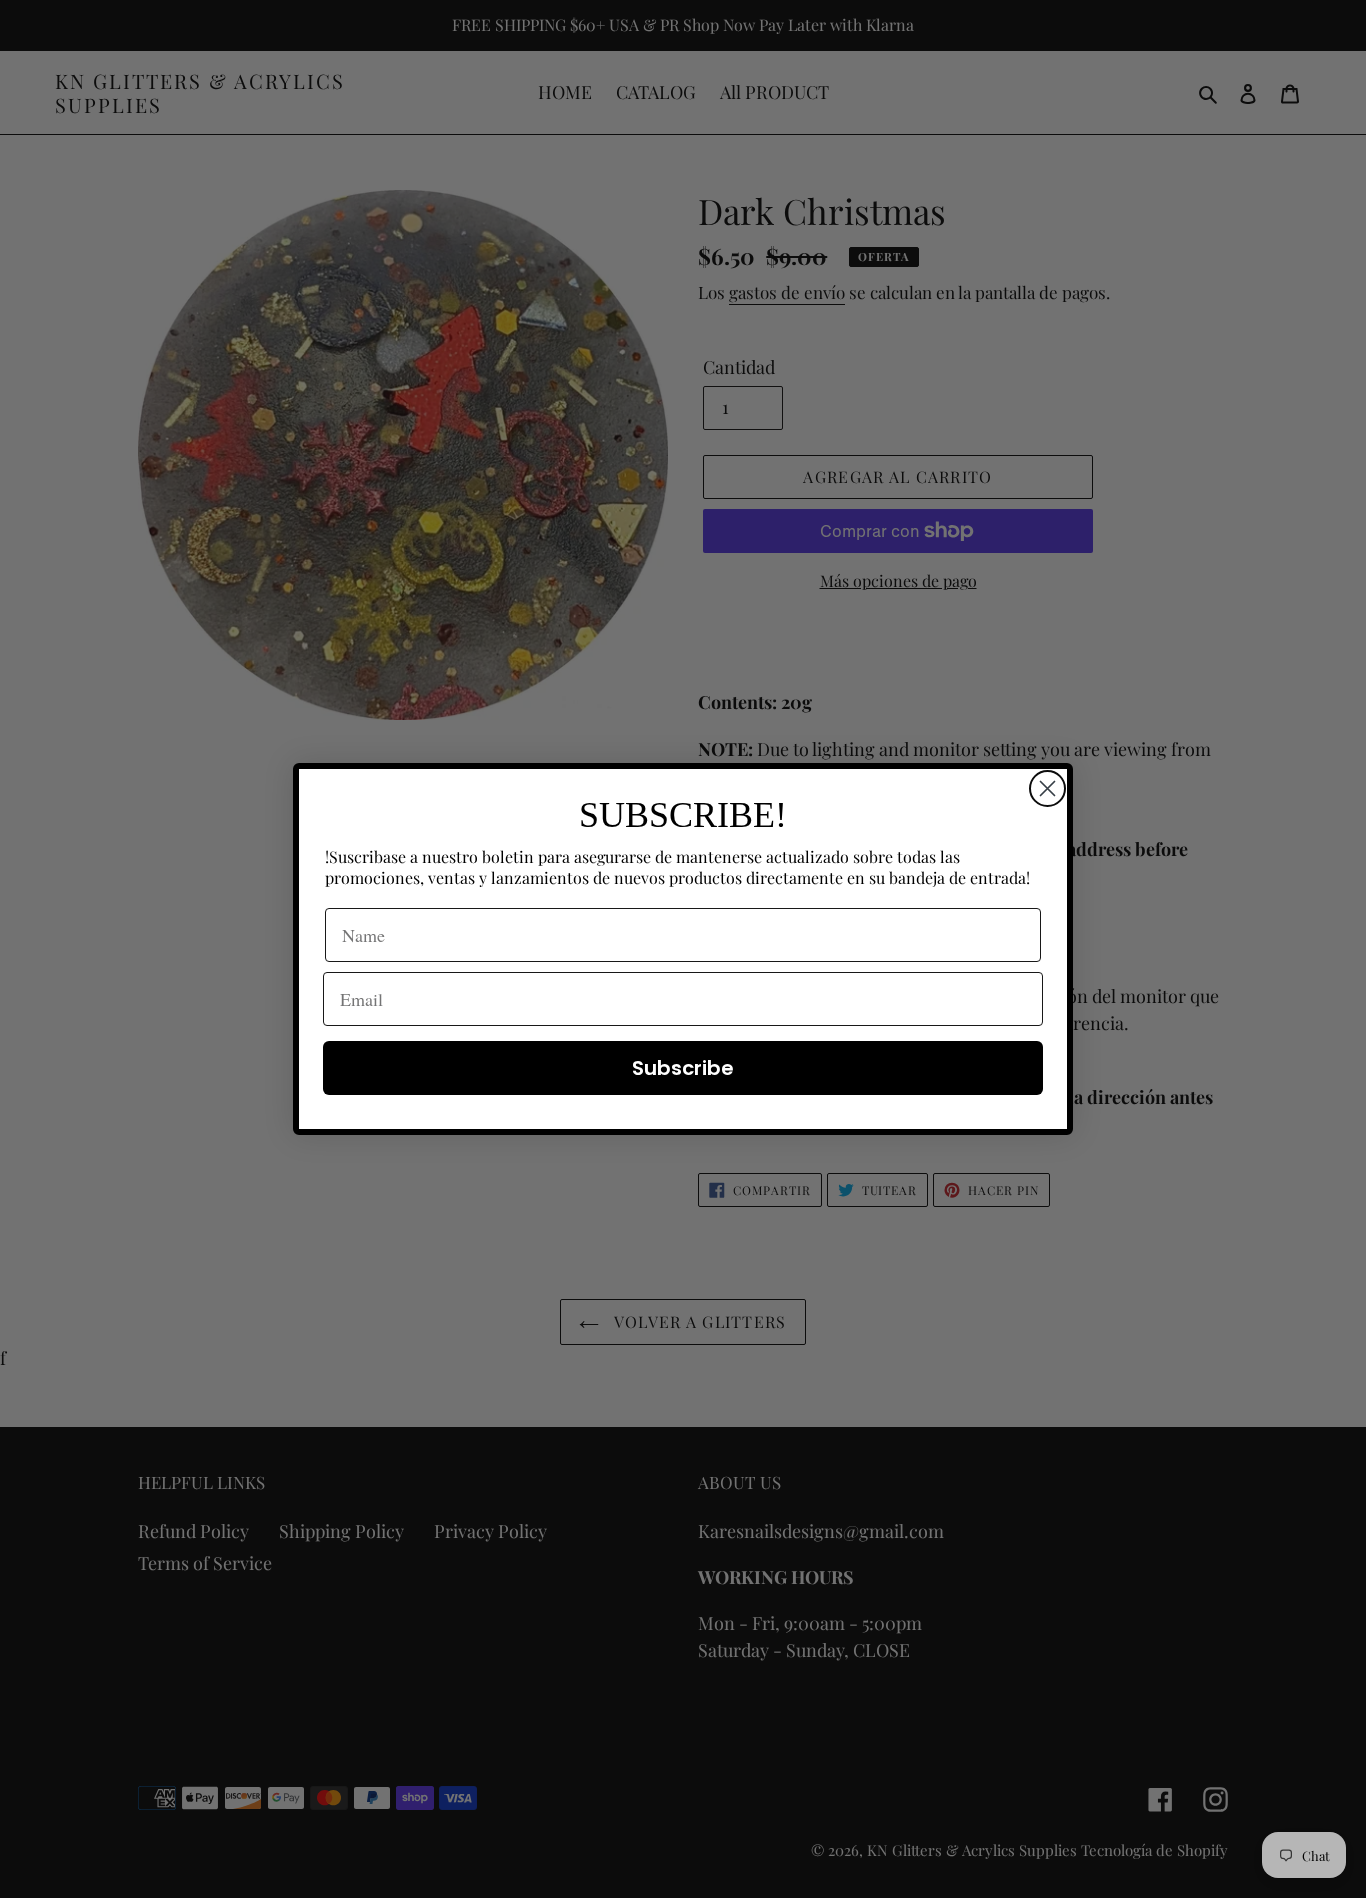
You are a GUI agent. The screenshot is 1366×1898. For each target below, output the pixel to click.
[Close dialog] (1047, 788)
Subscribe (683, 1068)
